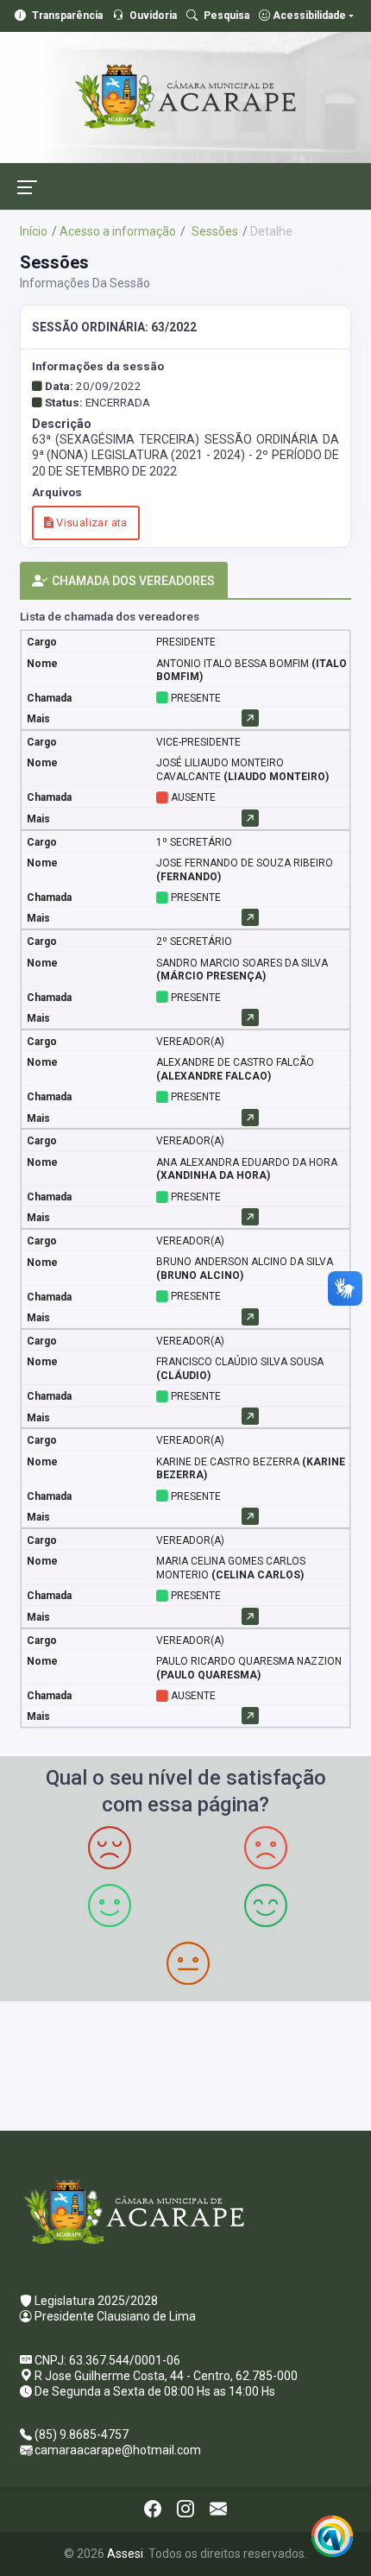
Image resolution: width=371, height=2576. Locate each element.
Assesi (125, 2554)
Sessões (214, 231)
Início (34, 231)
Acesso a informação (118, 231)
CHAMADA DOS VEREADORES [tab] (133, 581)
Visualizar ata (91, 523)
